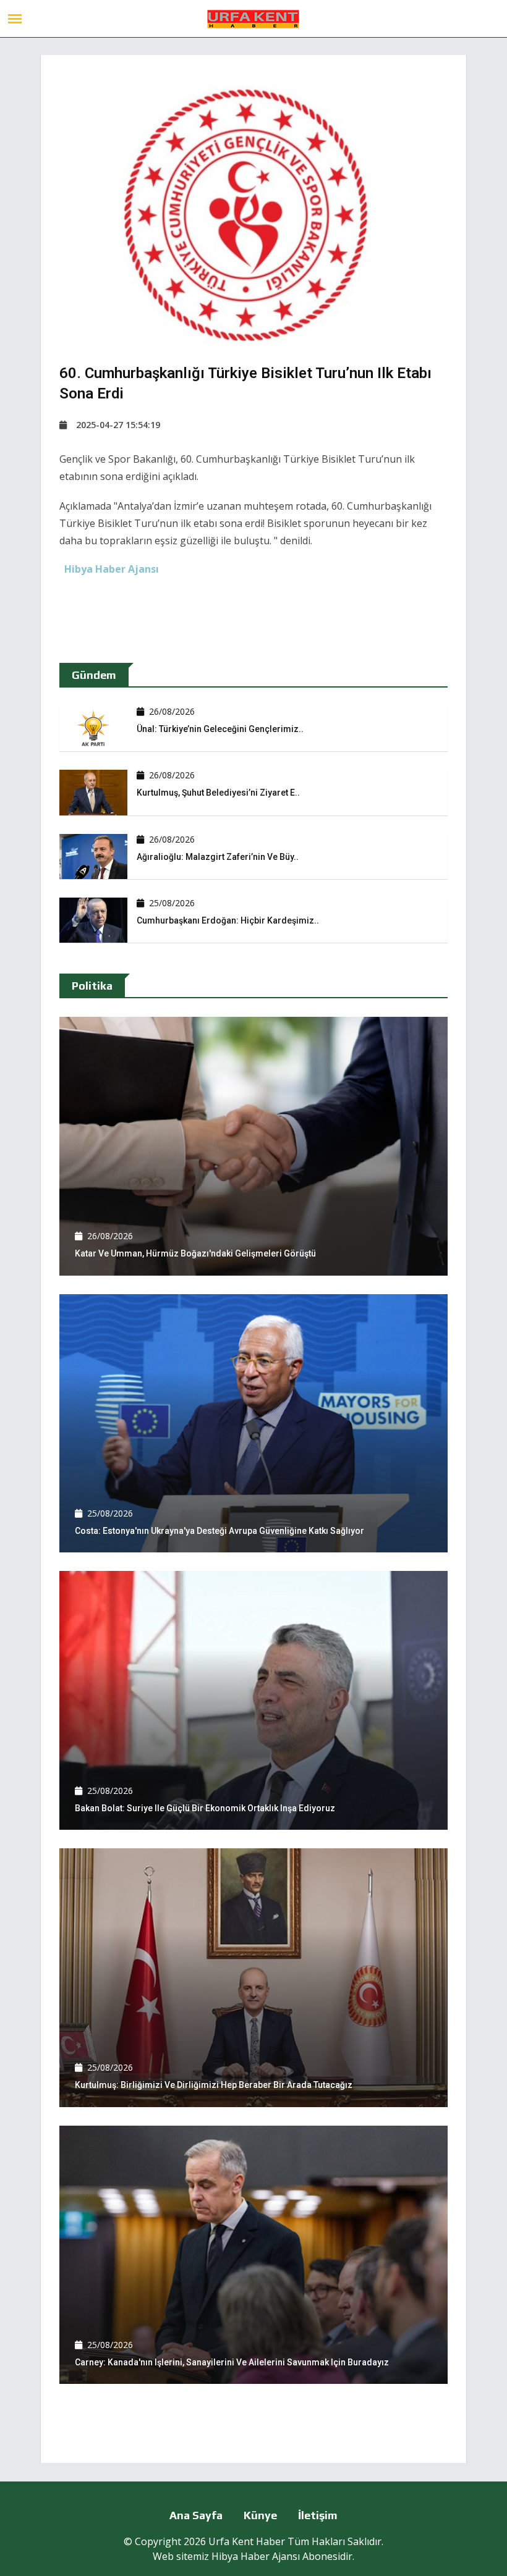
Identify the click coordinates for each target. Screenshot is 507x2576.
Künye (260, 2515)
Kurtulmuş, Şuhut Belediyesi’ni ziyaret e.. (218, 793)
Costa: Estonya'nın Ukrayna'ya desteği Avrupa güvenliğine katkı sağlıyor (219, 1531)
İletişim (318, 2515)
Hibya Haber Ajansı (256, 2556)
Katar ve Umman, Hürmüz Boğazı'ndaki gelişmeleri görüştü (195, 1253)
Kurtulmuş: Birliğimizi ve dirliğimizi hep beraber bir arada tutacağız (214, 2085)
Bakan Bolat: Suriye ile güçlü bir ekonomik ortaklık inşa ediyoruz (205, 1808)
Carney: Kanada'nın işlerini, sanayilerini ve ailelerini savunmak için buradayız (232, 2362)
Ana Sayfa (196, 2515)
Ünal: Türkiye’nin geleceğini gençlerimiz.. (220, 729)
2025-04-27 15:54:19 (118, 425)
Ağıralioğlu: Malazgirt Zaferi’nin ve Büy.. (218, 857)
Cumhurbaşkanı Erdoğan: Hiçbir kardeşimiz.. (228, 920)
